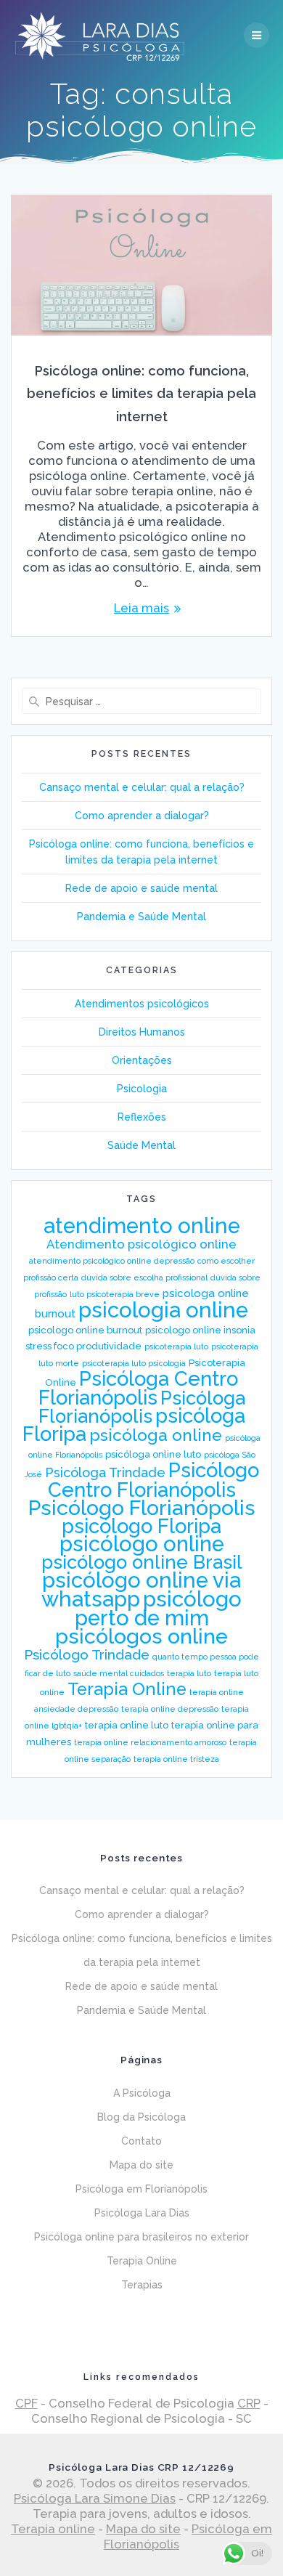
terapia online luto (127, 1725)
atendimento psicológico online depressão (112, 1261)
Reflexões (142, 1117)
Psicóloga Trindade (105, 1472)
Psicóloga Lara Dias (142, 2213)
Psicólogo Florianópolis (142, 1508)
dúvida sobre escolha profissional (144, 1277)
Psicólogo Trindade (87, 1654)
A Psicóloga (142, 2093)
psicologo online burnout (85, 1330)
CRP (249, 2403)
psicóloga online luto (153, 1454)
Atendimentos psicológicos (142, 1004)
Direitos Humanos (142, 1032)
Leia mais (141, 608)
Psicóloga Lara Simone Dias (95, 2498)
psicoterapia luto (176, 1346)
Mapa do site (141, 2165)
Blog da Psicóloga (141, 2117)
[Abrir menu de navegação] (257, 35)
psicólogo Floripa (141, 1526)
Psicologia (142, 1089)
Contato (141, 2141)
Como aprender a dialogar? (142, 816)
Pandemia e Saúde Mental (141, 917)
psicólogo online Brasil (142, 1562)
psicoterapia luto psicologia (134, 1363)
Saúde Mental (141, 1145)
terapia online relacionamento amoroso (150, 1742)
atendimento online (142, 1226)
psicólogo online (142, 1544)
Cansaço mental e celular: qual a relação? (142, 787)
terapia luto (189, 1673)
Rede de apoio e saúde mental (141, 888)
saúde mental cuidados (119, 1673)
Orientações (142, 1060)
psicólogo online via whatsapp (141, 1589)
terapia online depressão (170, 1709)
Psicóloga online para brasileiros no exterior (141, 2237)
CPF (26, 2403)
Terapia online (53, 2529)
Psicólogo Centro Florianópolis (153, 1480)
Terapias (142, 2285)
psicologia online (163, 1310)
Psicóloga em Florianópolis (141, 2189)
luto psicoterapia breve (115, 1294)
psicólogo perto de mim (159, 1608)
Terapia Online (127, 1689)
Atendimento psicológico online (141, 1244)
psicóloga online (156, 1435)
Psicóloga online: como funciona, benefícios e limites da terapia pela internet (141, 394)
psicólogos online (141, 1636)
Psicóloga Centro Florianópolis (139, 1388)
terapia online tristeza (176, 1759)
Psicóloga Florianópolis (142, 1407)
